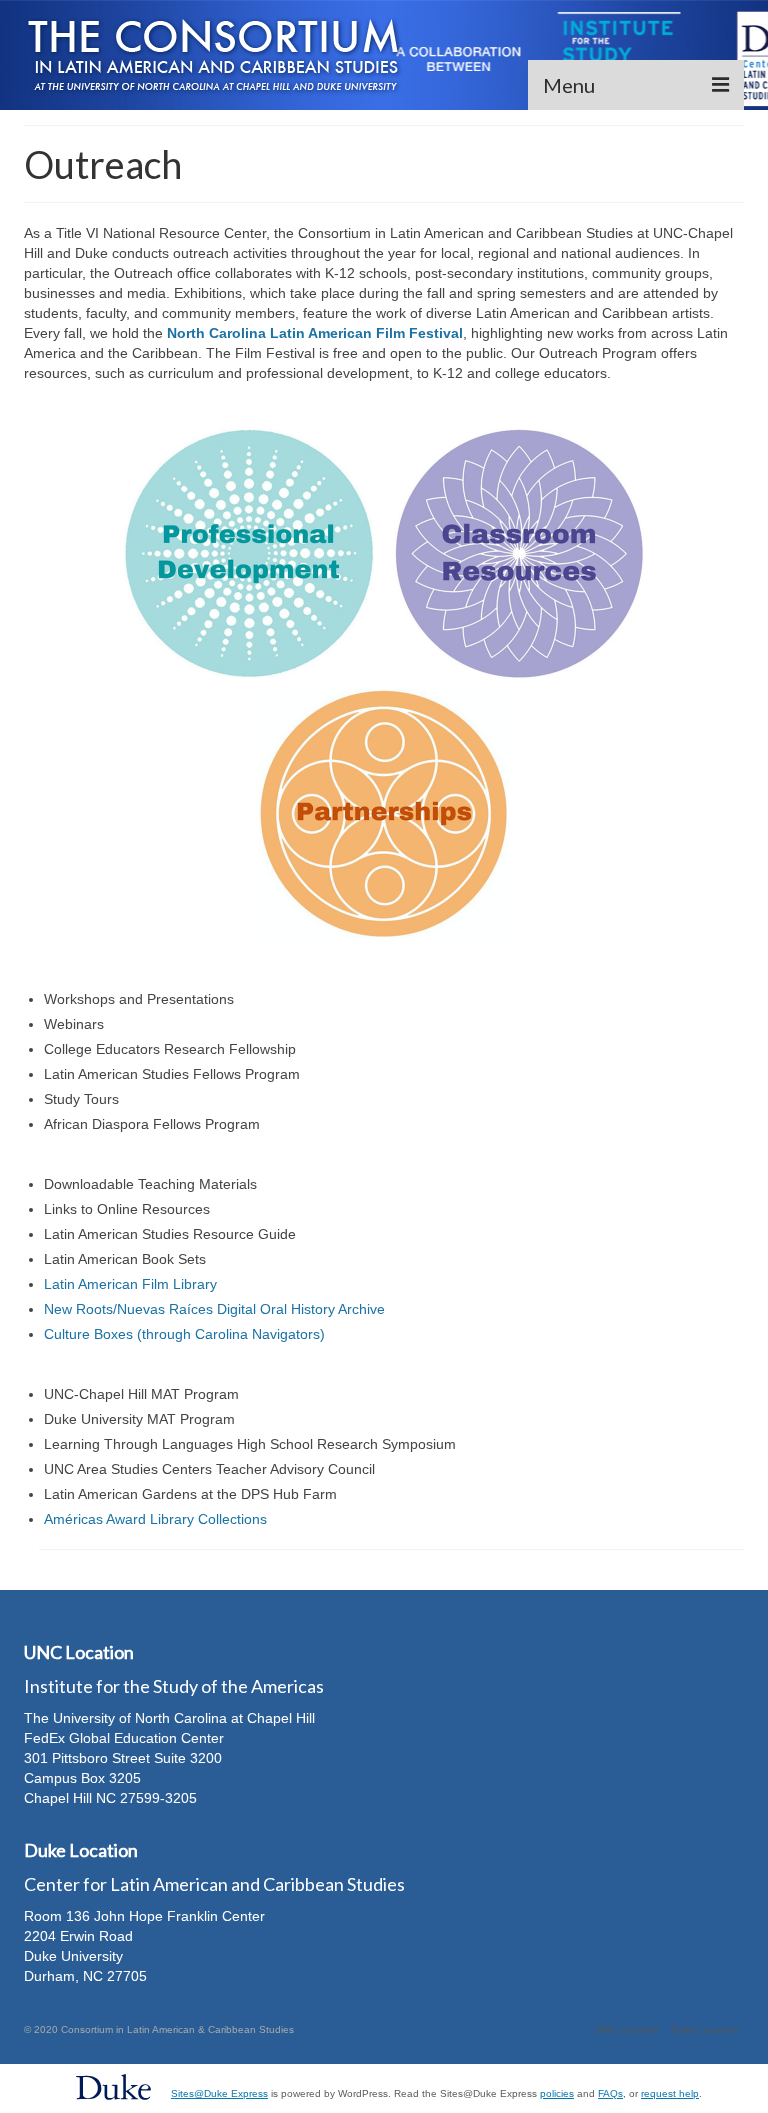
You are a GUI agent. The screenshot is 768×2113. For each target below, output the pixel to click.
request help (670, 2093)
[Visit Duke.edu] (113, 2086)
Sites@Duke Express (219, 2093)
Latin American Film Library (130, 1284)
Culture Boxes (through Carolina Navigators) (184, 1334)
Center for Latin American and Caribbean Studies (214, 1884)
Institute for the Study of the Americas (174, 1686)
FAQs (610, 2093)
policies (557, 2093)
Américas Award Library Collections (155, 1519)
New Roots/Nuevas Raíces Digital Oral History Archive (214, 1309)
